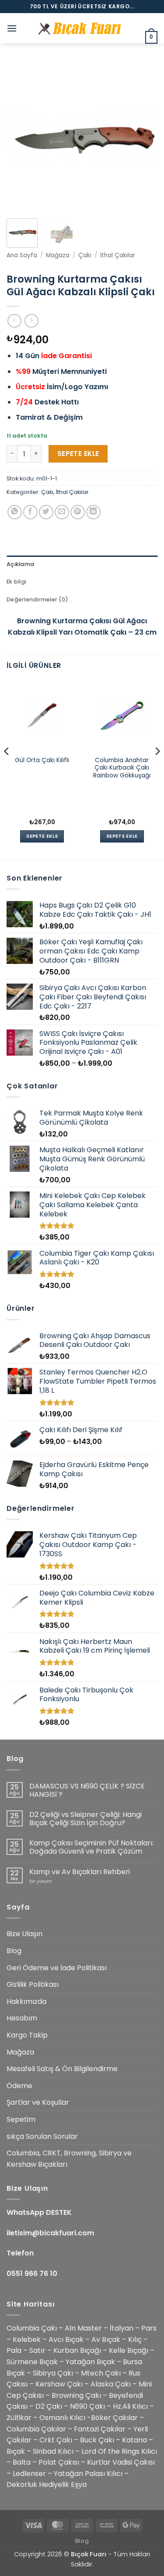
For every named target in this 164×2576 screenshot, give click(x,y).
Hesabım (22, 2018)
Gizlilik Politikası (33, 1984)
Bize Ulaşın (24, 1934)
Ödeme (19, 2086)
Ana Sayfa (22, 255)
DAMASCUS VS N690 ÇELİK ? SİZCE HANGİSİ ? (87, 1790)
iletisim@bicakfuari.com (50, 2233)
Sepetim (21, 2119)
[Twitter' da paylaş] (46, 512)
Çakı (85, 255)
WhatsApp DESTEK (39, 2212)
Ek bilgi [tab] (16, 582)
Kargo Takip (27, 2035)
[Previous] (21, 136)
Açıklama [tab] (20, 564)
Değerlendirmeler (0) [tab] (37, 599)
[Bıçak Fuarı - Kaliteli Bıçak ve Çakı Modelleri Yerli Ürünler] (82, 29)
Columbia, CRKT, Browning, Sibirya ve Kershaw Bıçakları (69, 2159)
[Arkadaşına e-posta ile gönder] (62, 512)
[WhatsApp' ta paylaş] (15, 512)
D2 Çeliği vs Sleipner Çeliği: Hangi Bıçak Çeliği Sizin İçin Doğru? (85, 1819)
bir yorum (41, 1881)
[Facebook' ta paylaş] (30, 512)
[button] (12, 28)
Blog (14, 1951)
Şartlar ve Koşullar (38, 2102)
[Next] (143, 136)
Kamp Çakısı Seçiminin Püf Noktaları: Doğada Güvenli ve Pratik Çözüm (91, 1847)
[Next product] (14, 321)
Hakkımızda (26, 2001)
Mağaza (58, 255)
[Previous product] (31, 321)
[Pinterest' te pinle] (78, 512)
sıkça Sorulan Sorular (42, 2136)
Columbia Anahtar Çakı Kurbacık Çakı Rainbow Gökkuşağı (122, 768)
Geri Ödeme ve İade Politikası (57, 1968)
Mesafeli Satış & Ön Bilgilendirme (62, 2069)
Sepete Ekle (78, 454)
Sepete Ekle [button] (42, 836)
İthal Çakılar (118, 255)
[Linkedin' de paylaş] (93, 512)
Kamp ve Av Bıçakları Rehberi (80, 1872)
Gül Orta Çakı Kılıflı (42, 760)
